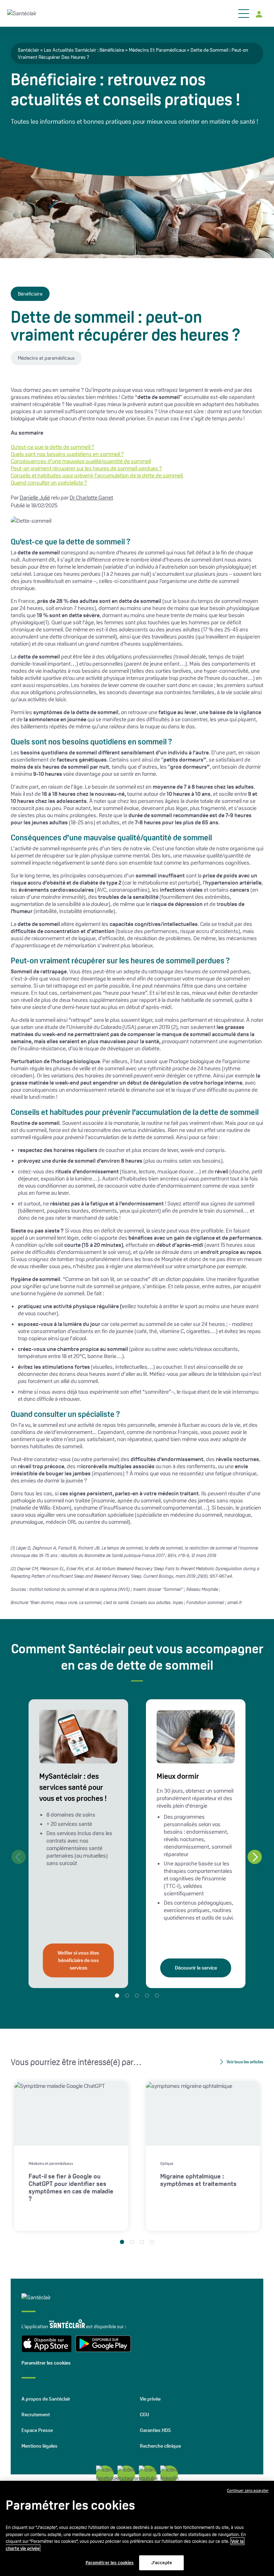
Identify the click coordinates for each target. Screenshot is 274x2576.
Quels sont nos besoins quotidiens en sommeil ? (67, 454)
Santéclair (29, 50)
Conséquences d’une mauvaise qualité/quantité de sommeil (81, 461)
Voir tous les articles (245, 2062)
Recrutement (36, 2414)
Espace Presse (37, 2430)
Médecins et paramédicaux (46, 358)
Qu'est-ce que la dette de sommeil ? (52, 447)
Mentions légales (39, 2446)
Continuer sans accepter (248, 2490)
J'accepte (162, 2563)
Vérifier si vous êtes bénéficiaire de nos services (78, 1960)
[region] (137, 2528)
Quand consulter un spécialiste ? (49, 483)
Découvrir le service (196, 1968)
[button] (255, 1857)
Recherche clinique (160, 2446)
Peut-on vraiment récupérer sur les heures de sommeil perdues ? (86, 468)
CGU (144, 2414)
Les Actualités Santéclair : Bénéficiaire (84, 50)
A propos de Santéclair (46, 2399)
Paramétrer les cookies (46, 2363)
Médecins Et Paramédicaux (157, 50)
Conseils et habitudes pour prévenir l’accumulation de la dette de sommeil (97, 475)
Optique (167, 2163)
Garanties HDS (155, 2430)
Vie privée (150, 2399)
